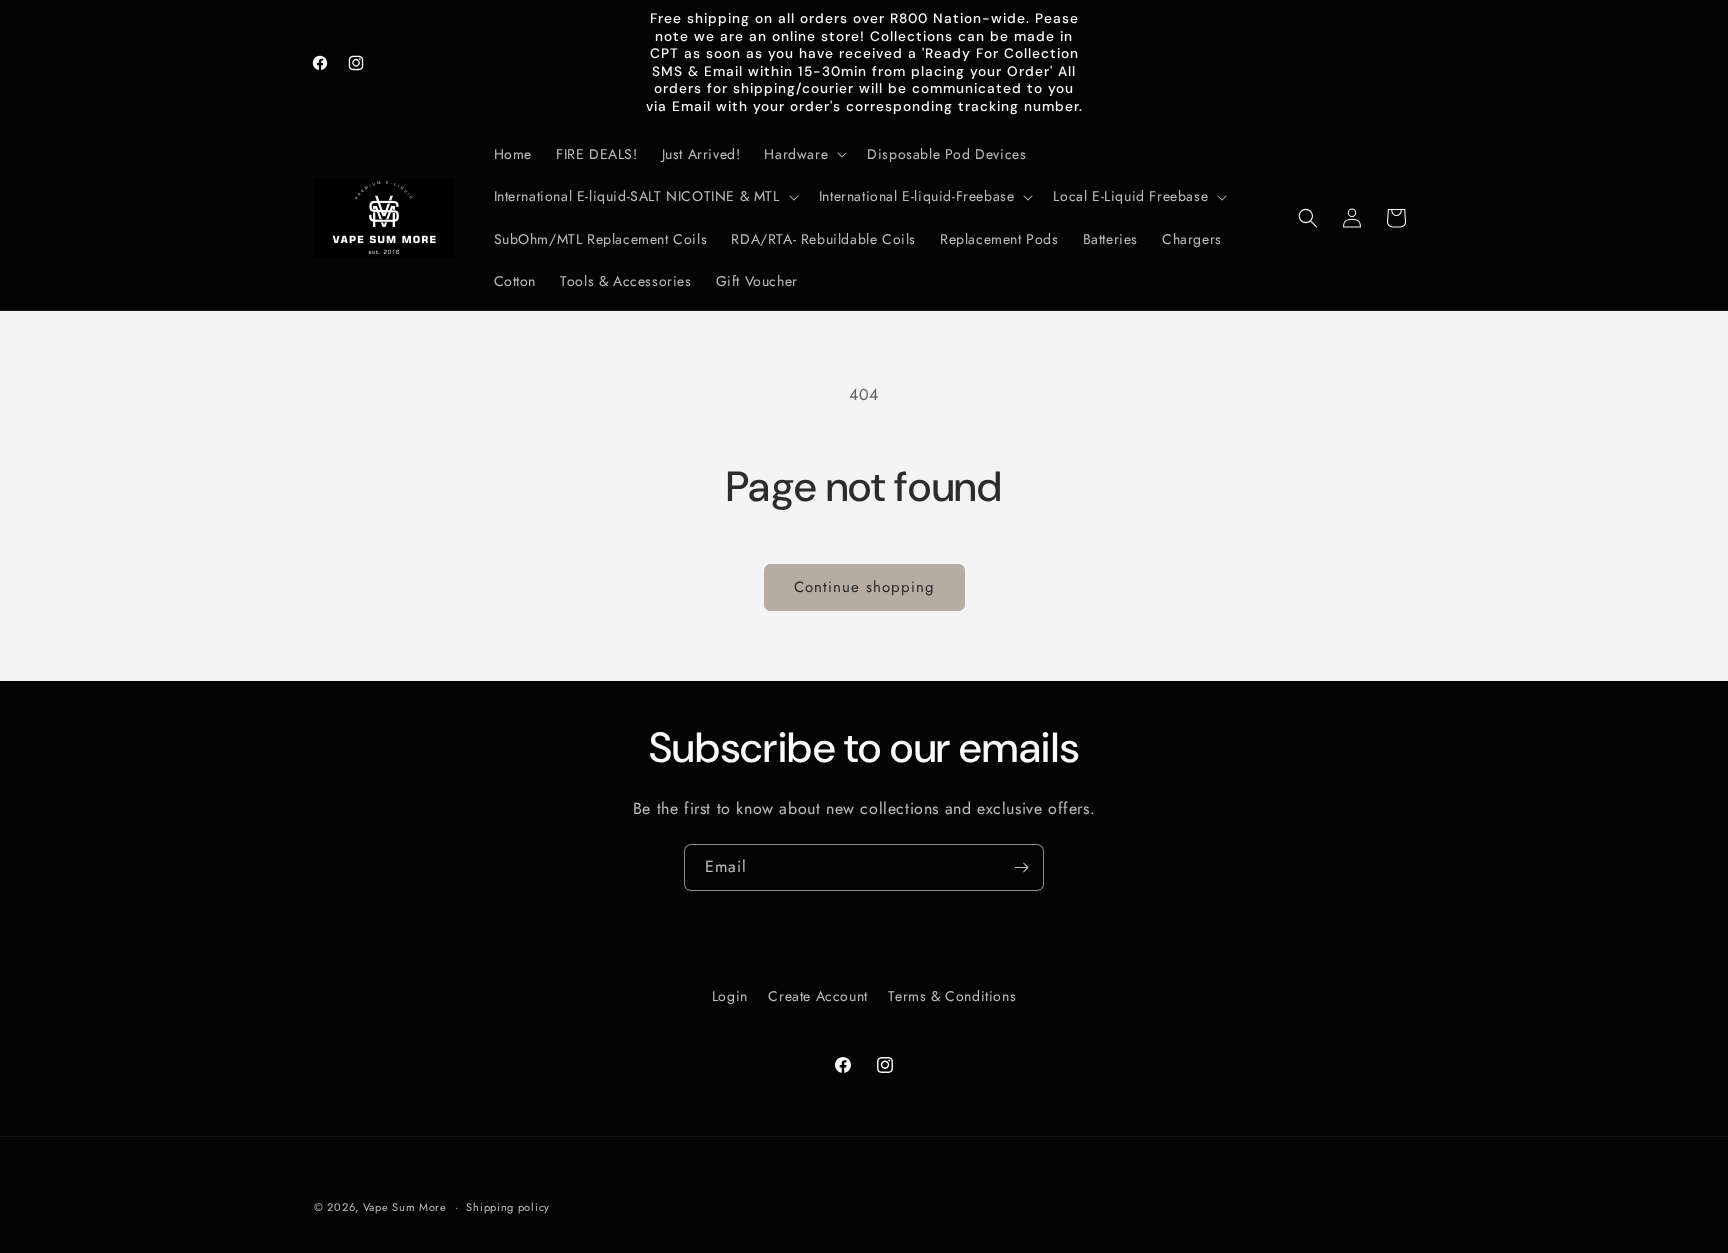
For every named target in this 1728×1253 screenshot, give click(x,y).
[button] (803, 154)
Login (730, 996)
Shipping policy (508, 1207)
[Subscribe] (1021, 867)
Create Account (817, 996)
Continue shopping (864, 587)
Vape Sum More (405, 1207)
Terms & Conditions (952, 996)
